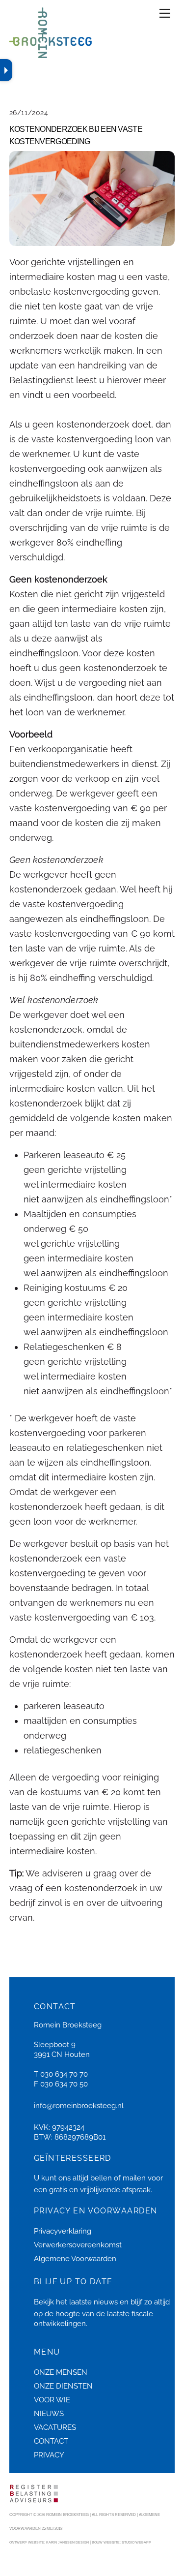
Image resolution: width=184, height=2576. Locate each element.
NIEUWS (49, 2414)
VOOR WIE (52, 2400)
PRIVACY (49, 2455)
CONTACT (51, 2441)
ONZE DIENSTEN (63, 2386)
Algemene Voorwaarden (75, 2259)
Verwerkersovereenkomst (78, 2245)
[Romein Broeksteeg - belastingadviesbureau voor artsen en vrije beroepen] (51, 54)
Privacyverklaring (63, 2231)
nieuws (106, 2302)
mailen (134, 2178)
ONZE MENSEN (61, 2372)
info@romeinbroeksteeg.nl (79, 2106)
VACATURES (55, 2427)
